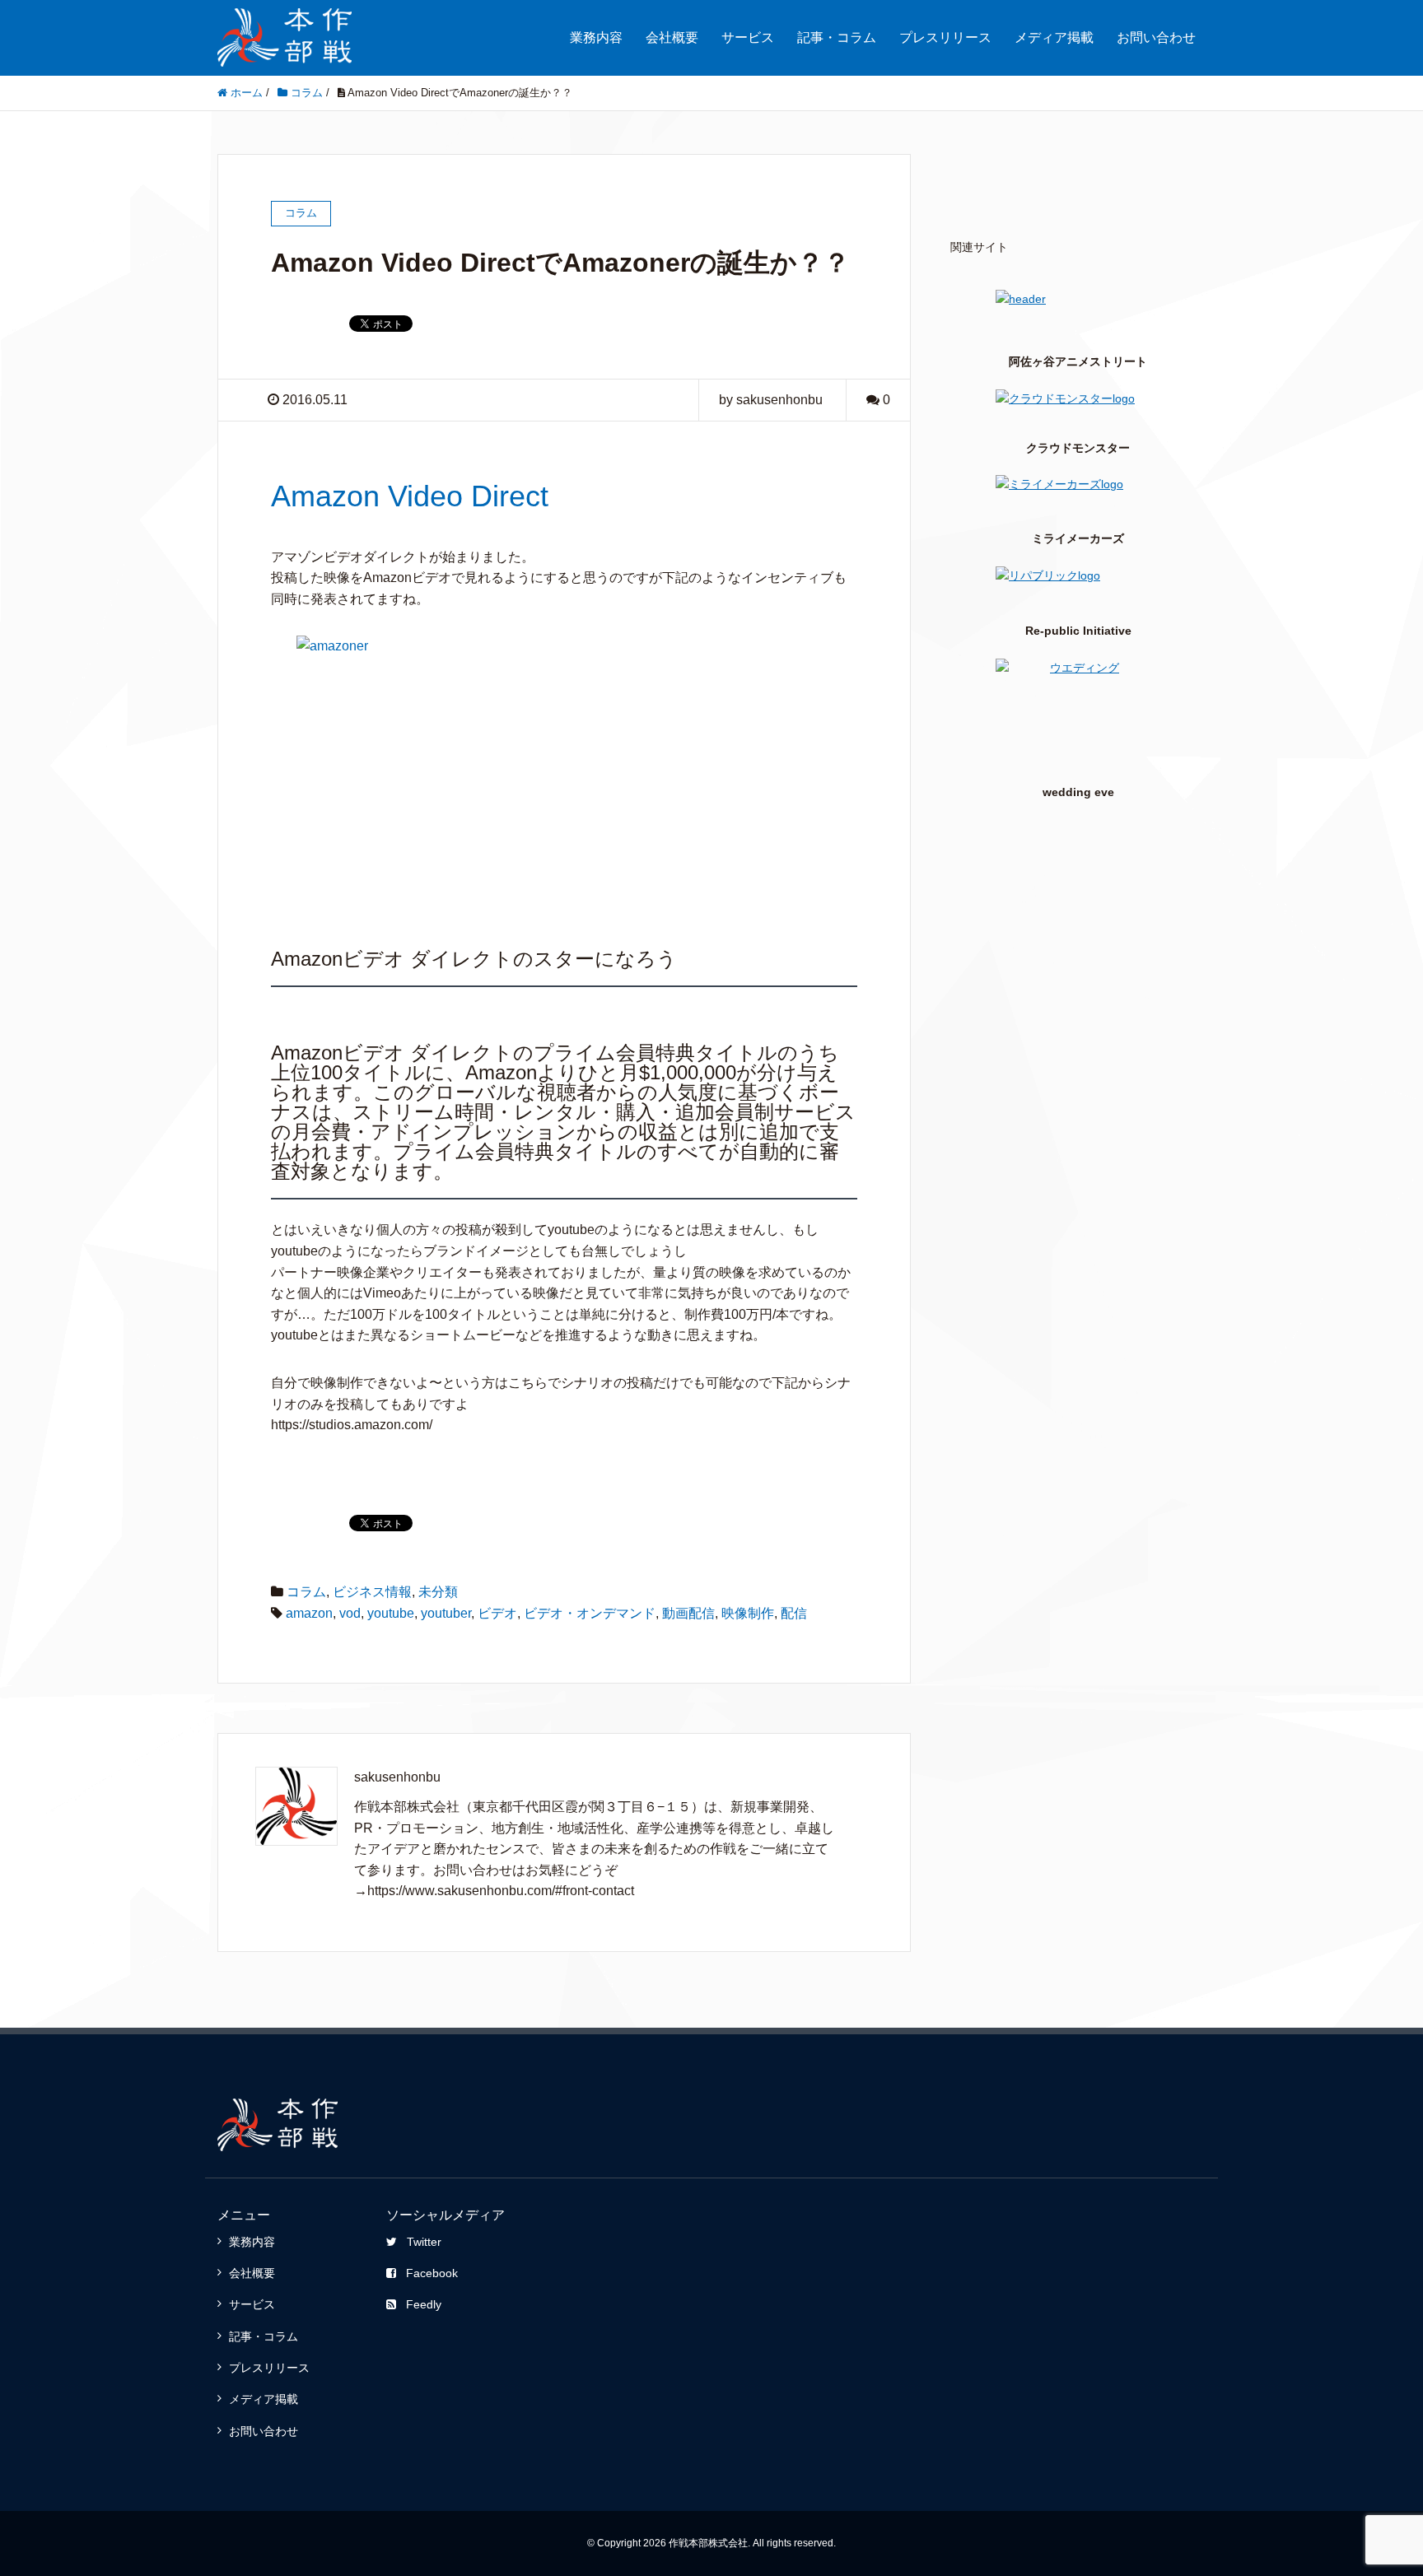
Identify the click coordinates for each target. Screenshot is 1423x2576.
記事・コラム (837, 37)
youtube (391, 1613)
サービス (748, 37)
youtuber (446, 1613)
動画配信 (688, 1613)
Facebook (432, 2273)
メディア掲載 (1054, 37)
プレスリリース (945, 37)
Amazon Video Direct (410, 496)
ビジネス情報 (372, 1592)
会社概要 (672, 37)
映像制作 (748, 1613)
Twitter (424, 2242)
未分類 (438, 1592)
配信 (794, 1613)
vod (350, 1613)
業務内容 (596, 37)
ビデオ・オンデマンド (590, 1613)
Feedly (424, 2304)
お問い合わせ (1156, 37)
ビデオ (497, 1613)
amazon (309, 1613)
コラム (306, 1592)
